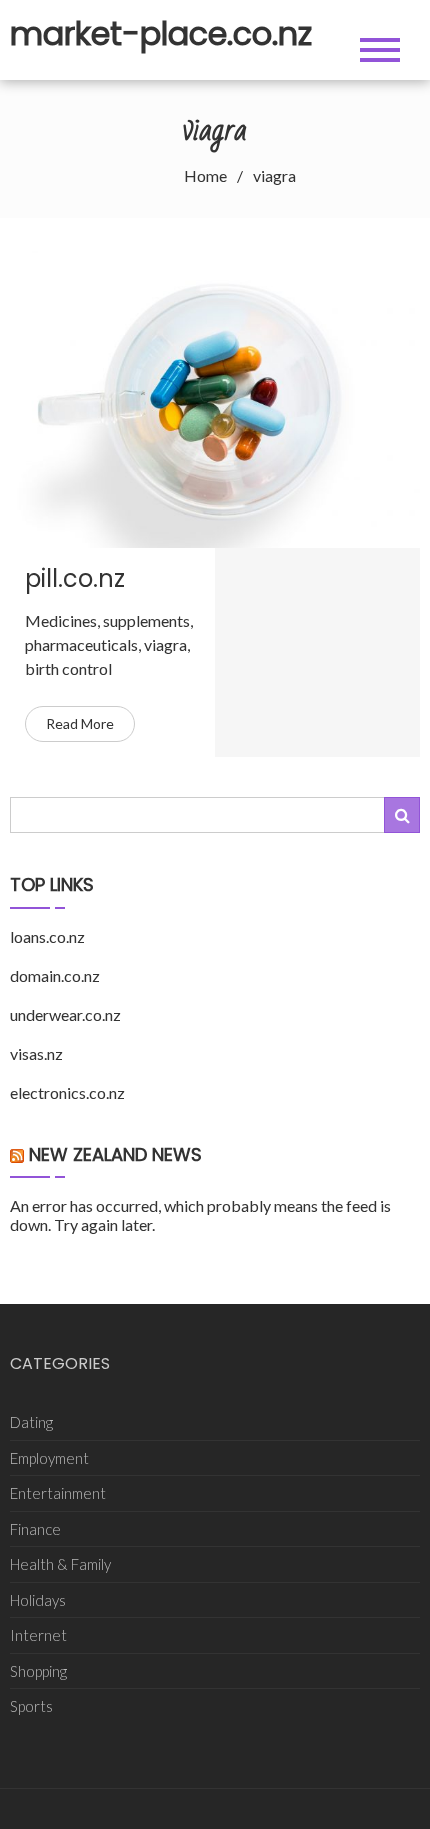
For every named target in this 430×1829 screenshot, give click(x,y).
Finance (35, 1529)
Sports (31, 1706)
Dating (31, 1422)
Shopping (38, 1671)
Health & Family (60, 1564)
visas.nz (36, 1053)
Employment (49, 1458)
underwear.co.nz (65, 1014)
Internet (38, 1635)
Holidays (38, 1600)
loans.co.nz (47, 936)
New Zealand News (115, 1154)
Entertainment (58, 1493)
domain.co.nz (55, 975)
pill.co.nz (75, 578)
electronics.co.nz (67, 1092)
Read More (80, 723)
